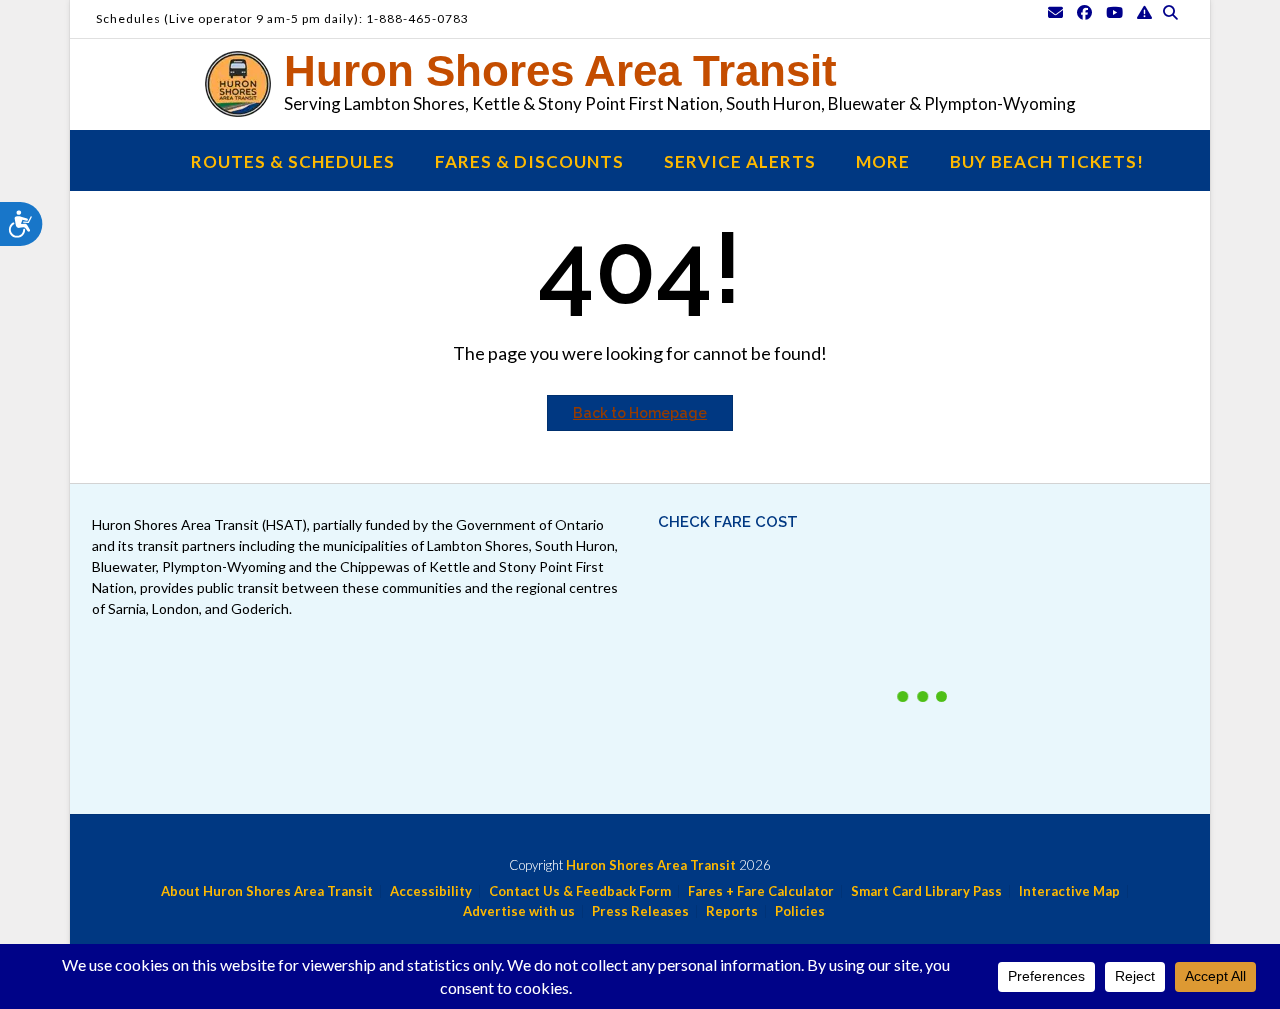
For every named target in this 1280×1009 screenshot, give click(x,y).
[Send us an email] (1055, 12)
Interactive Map (1069, 891)
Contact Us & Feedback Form (580, 891)
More (883, 161)
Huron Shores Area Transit (560, 71)
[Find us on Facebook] (1084, 12)
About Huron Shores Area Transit (267, 891)
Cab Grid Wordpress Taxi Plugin (1033, 593)
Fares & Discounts (529, 161)
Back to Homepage (640, 413)
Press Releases (640, 911)
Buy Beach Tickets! (1047, 161)
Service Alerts (740, 161)
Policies (800, 911)
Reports (732, 911)
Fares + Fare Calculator (761, 891)
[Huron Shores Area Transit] (243, 84)
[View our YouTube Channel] (1114, 12)
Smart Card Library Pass (926, 891)
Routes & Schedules (293, 161)
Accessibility (431, 891)
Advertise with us (519, 911)
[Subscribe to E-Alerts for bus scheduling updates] (1144, 12)
